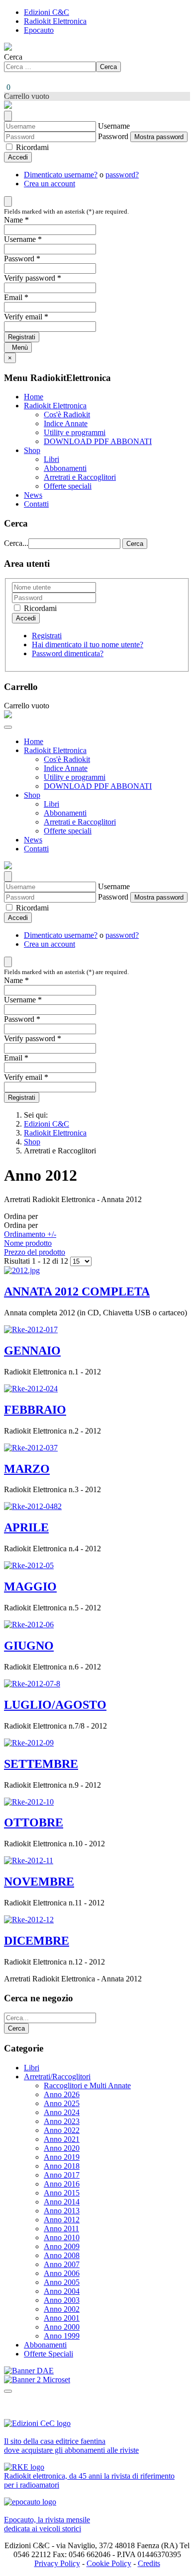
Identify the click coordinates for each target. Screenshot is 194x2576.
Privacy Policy (57, 2563)
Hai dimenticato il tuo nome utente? (88, 644)
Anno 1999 (62, 2336)
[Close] (8, 116)
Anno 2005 (62, 2282)
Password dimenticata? (68, 653)
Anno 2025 (62, 2103)
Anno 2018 (62, 2166)
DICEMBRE (37, 1941)
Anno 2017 (62, 2175)
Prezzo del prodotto (35, 1252)
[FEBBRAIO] (31, 1389)
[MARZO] (31, 1448)
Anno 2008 (62, 2255)
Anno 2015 (62, 2193)
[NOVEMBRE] (29, 1860)
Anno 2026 (62, 2094)
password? (122, 175)
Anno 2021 (62, 2139)
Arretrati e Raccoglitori (80, 477)
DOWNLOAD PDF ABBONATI (98, 441)
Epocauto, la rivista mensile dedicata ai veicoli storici (47, 2524)
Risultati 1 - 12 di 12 (37, 1261)
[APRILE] (33, 1506)
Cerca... (16, 543)
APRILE (26, 1527)
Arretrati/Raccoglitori (57, 2077)
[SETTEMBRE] (29, 1743)
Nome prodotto (28, 1243)
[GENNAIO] (31, 1329)
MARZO (27, 1469)
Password (113, 136)
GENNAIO (32, 1351)
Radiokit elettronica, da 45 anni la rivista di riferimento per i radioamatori (89, 2480)
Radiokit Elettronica (55, 21)
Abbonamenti (65, 468)
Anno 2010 (62, 2237)
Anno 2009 (62, 2246)
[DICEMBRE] (29, 1920)
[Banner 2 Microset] (37, 2380)
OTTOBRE (34, 1822)
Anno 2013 (62, 2211)
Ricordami (31, 147)
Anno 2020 (62, 2148)
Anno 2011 (61, 2229)
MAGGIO (30, 1587)
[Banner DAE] (29, 2371)
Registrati (22, 337)
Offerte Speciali (48, 2354)
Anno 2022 (62, 2130)
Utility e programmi (75, 432)
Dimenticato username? (61, 175)
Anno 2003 (62, 2300)
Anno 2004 (62, 2291)
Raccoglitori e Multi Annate (87, 2085)
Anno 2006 (62, 2273)
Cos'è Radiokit (67, 415)
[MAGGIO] (29, 1565)
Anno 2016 (62, 2184)
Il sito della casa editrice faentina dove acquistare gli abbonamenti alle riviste (71, 2446)
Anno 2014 (62, 2202)
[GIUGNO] (29, 1625)
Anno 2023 (62, 2121)
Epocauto (39, 30)
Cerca (13, 57)
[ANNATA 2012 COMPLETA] (22, 1270)
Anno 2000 (62, 2327)
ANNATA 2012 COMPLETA (77, 1291)
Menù (18, 347)
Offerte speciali (68, 486)
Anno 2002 (62, 2309)
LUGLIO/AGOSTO (55, 1705)
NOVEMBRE (39, 1882)
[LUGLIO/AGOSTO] (32, 1684)
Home (34, 397)
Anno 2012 (62, 2220)
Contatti (36, 504)
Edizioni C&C (47, 12)
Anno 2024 (62, 2112)
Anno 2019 (62, 2157)
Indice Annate (66, 423)
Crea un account (49, 184)
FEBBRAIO (35, 1410)
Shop (32, 450)
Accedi (18, 157)
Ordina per (35, 1234)
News (33, 495)
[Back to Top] (8, 2391)
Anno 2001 (62, 2318)
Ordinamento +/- (30, 1234)
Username (114, 126)
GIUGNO (29, 1646)
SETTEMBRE (41, 1764)
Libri (51, 459)
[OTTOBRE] (29, 1802)
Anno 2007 (62, 2264)
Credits (149, 2563)
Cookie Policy (109, 2563)
